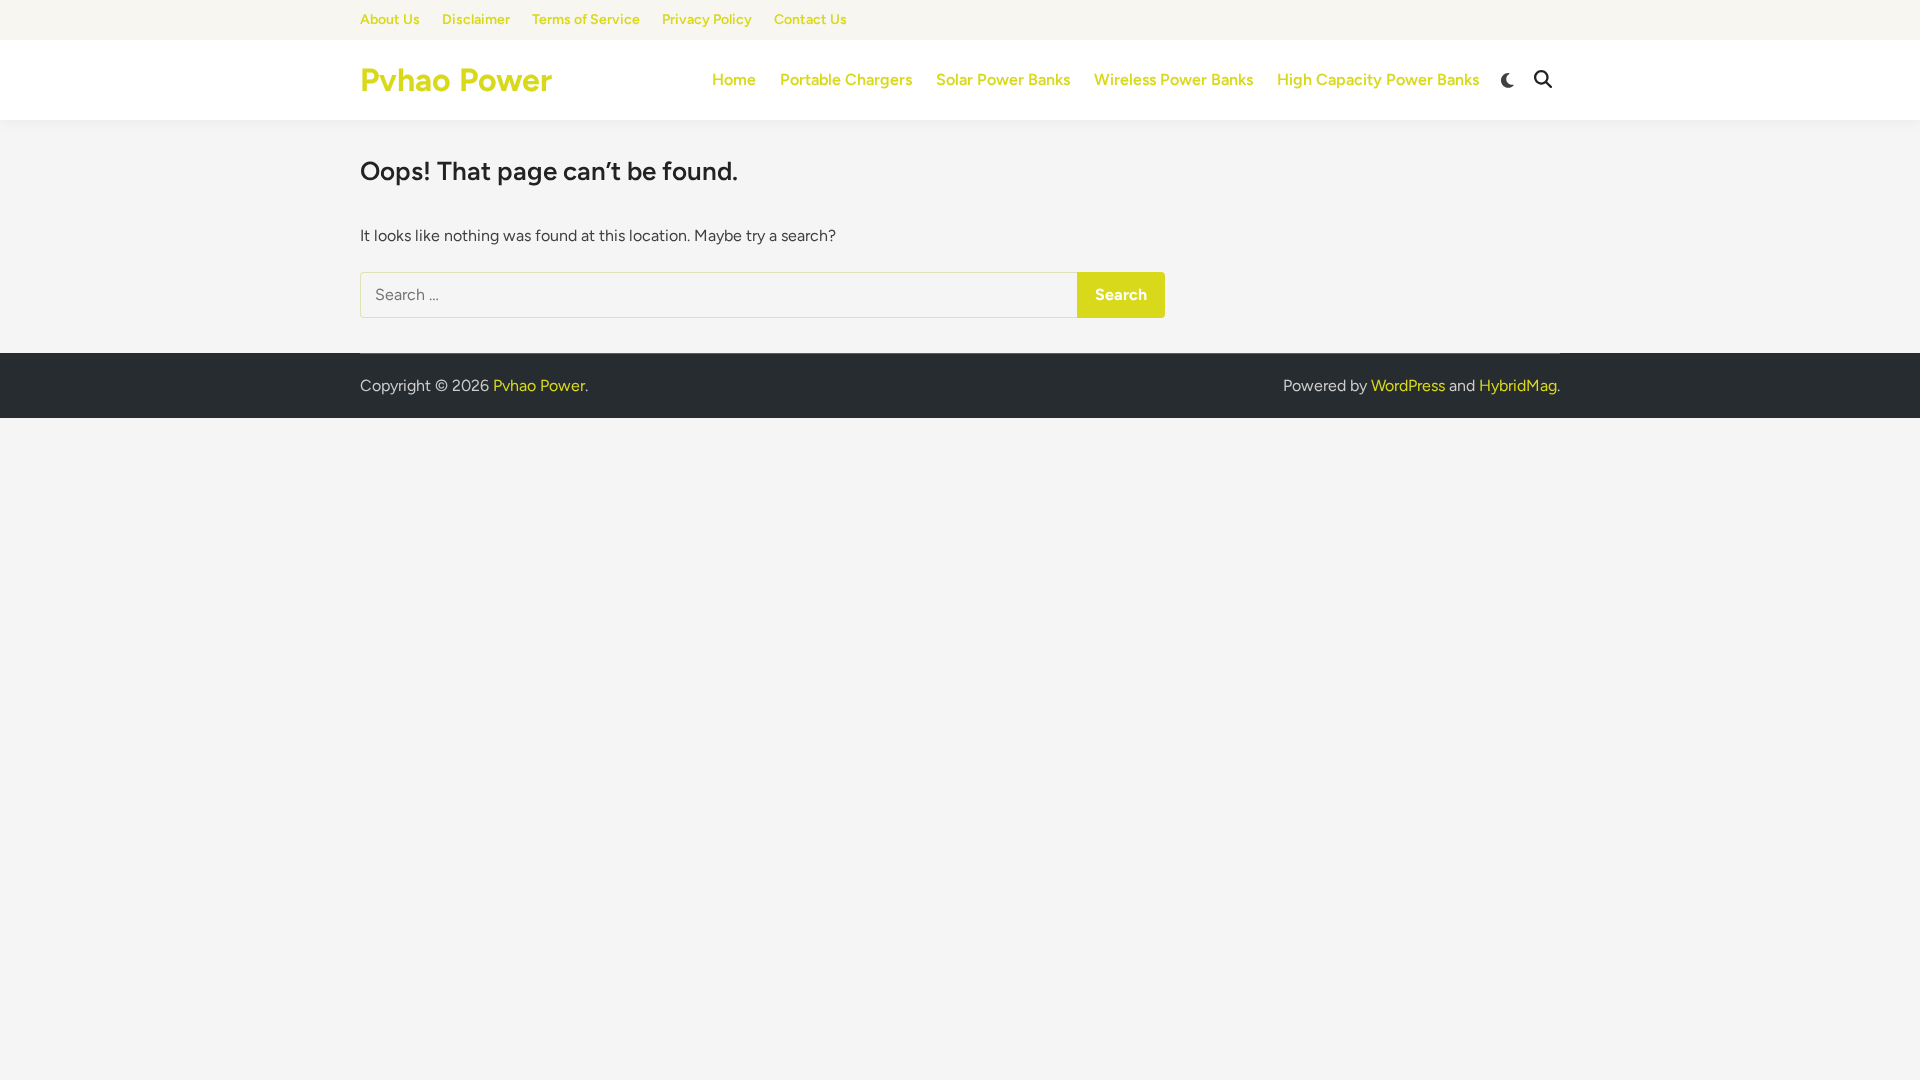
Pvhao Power (456, 80)
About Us (390, 19)
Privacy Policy (707, 19)
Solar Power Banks (1003, 79)
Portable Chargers (846, 79)
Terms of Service (586, 19)
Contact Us (810, 19)
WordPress (1408, 385)
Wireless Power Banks (1173, 79)
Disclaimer (476, 19)
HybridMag (1518, 385)
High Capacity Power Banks (1378, 79)
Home (734, 79)
